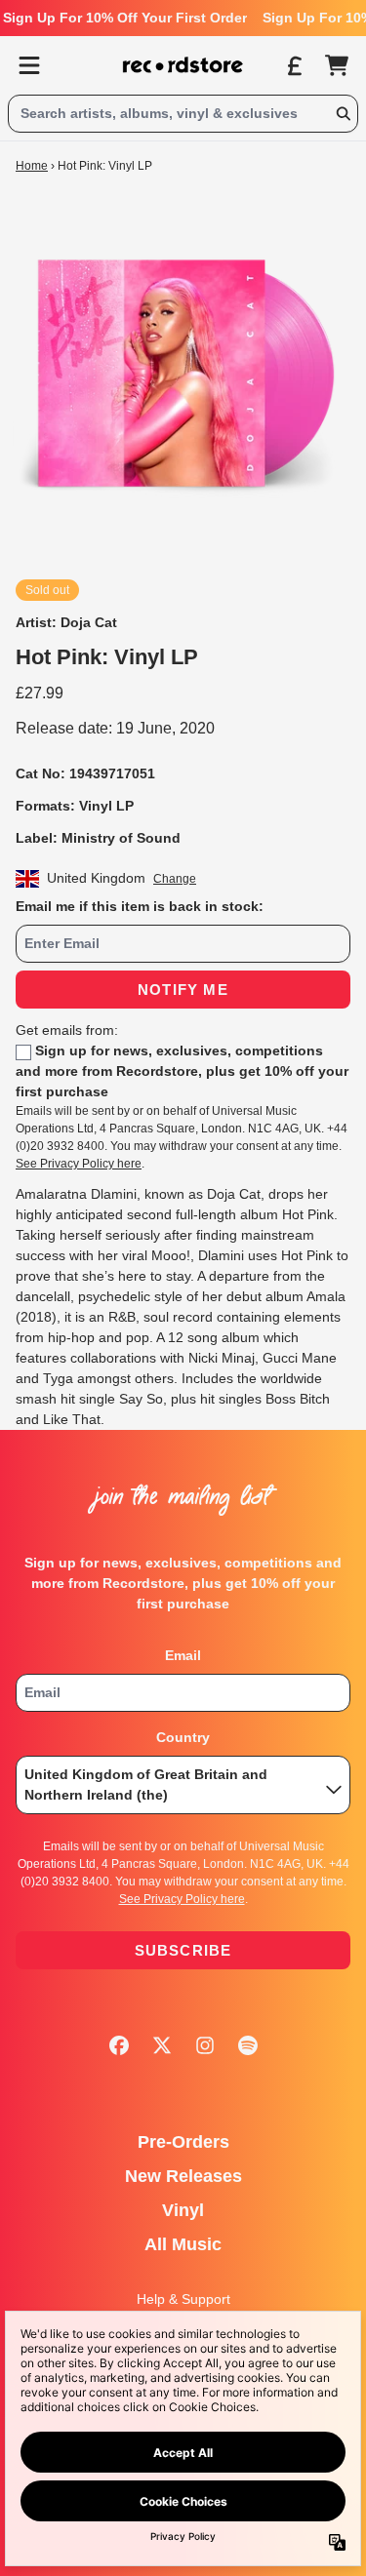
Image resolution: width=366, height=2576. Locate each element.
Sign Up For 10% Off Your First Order (125, 18)
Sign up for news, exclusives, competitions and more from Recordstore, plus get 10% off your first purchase (182, 1071)
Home (32, 166)
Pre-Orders (183, 2142)
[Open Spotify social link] (248, 2045)
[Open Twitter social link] (162, 2045)
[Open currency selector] (294, 65)
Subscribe (183, 1950)
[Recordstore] (183, 65)
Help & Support (183, 2299)
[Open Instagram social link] (205, 2045)
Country (183, 1737)
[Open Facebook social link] (119, 2045)
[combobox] (183, 114)
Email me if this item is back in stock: (140, 906)
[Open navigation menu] (29, 65)
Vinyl (183, 2210)
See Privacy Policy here (79, 1164)
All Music (183, 2244)
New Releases (183, 2176)
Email (183, 1655)
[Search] (343, 114)
